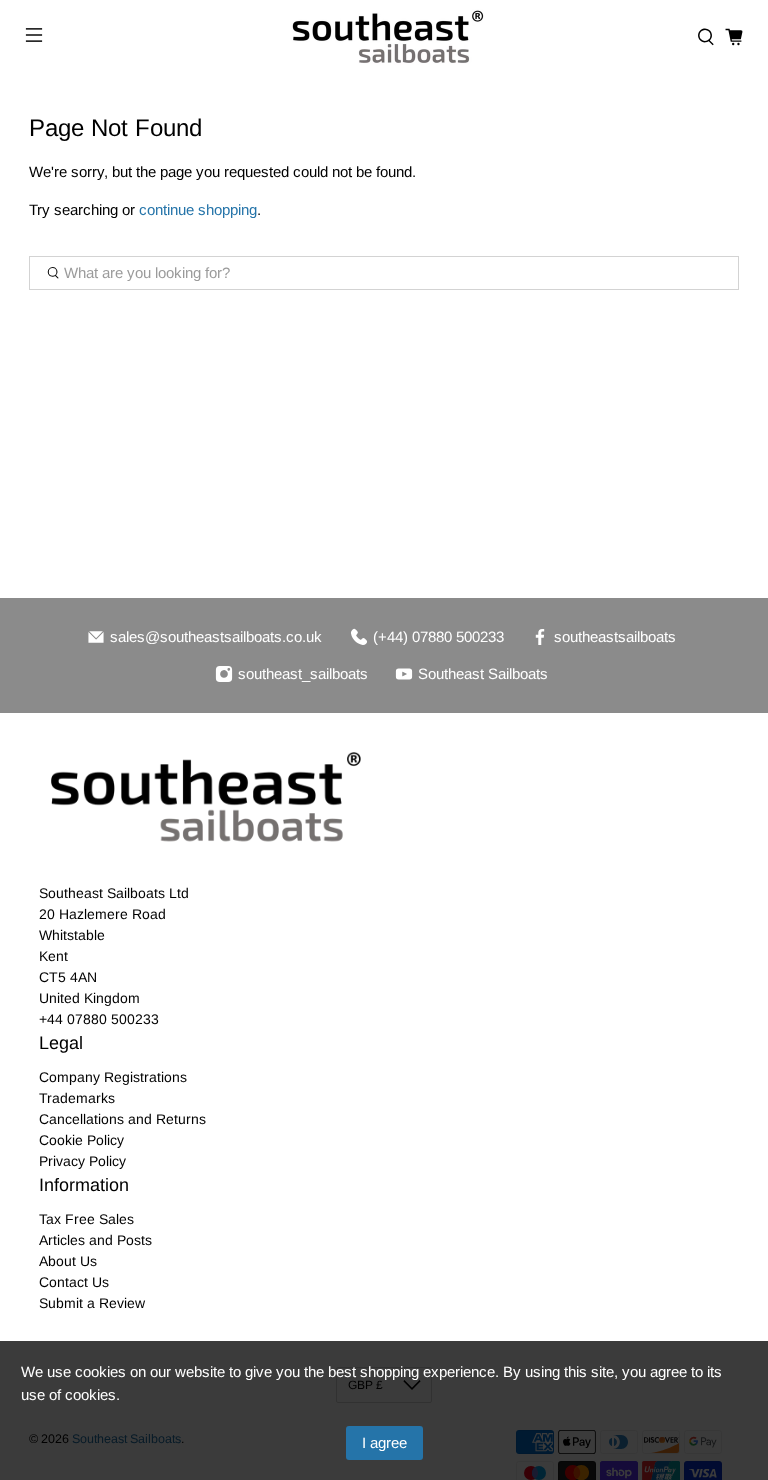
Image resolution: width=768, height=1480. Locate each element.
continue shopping (198, 209)
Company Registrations (113, 1077)
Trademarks (77, 1098)
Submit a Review (92, 1303)
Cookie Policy (81, 1140)
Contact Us (74, 1282)
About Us (68, 1261)
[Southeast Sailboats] (384, 37)
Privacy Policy (82, 1161)
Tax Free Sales (86, 1219)
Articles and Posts (95, 1240)
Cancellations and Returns (122, 1119)
